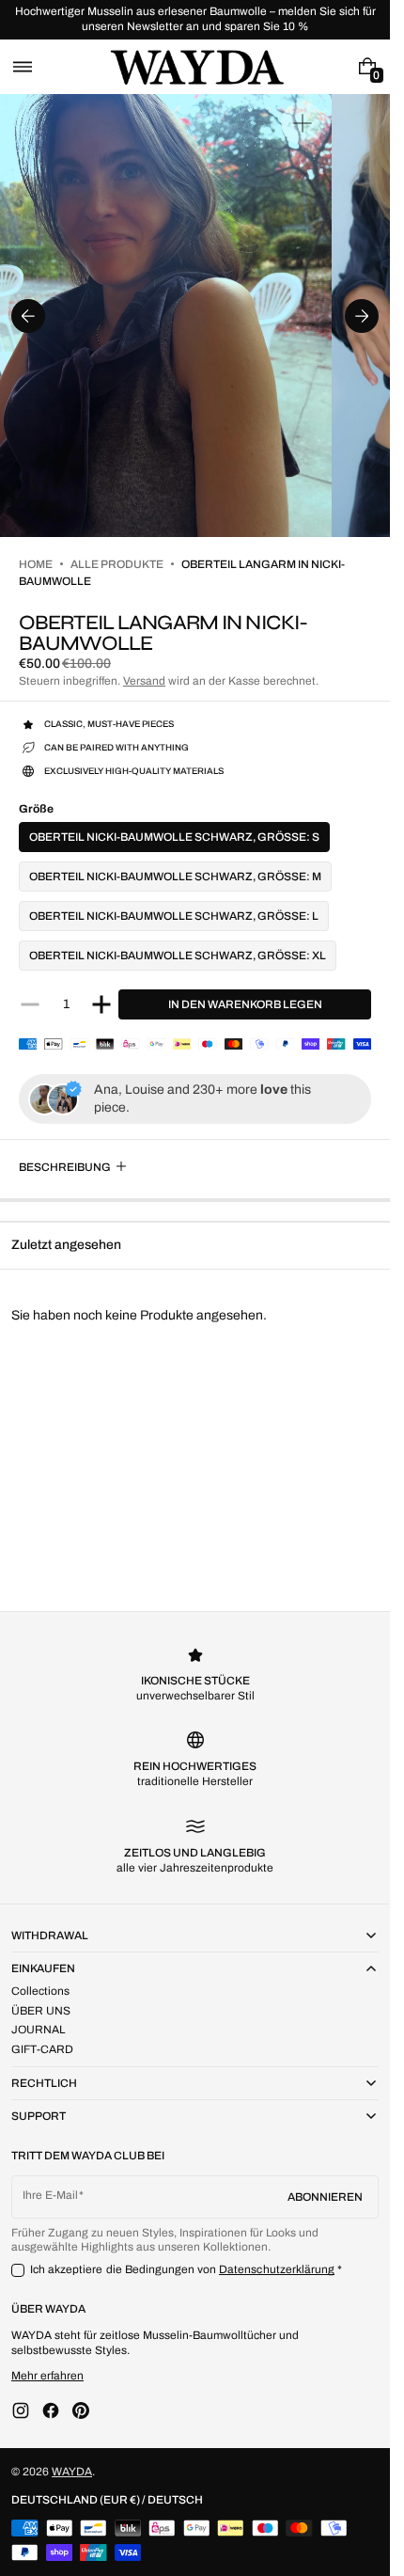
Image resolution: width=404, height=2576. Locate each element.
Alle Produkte (117, 564)
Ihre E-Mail (50, 2195)
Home (36, 564)
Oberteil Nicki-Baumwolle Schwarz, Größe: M (175, 877)
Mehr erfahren (47, 2376)
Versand (144, 681)
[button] (23, 67)
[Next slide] (362, 316)
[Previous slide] (28, 316)
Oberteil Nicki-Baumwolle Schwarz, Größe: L (174, 916)
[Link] (195, 20)
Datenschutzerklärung (277, 2269)
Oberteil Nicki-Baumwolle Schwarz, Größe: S (174, 837)
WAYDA (72, 2472)
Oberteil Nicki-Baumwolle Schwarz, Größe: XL (178, 956)
